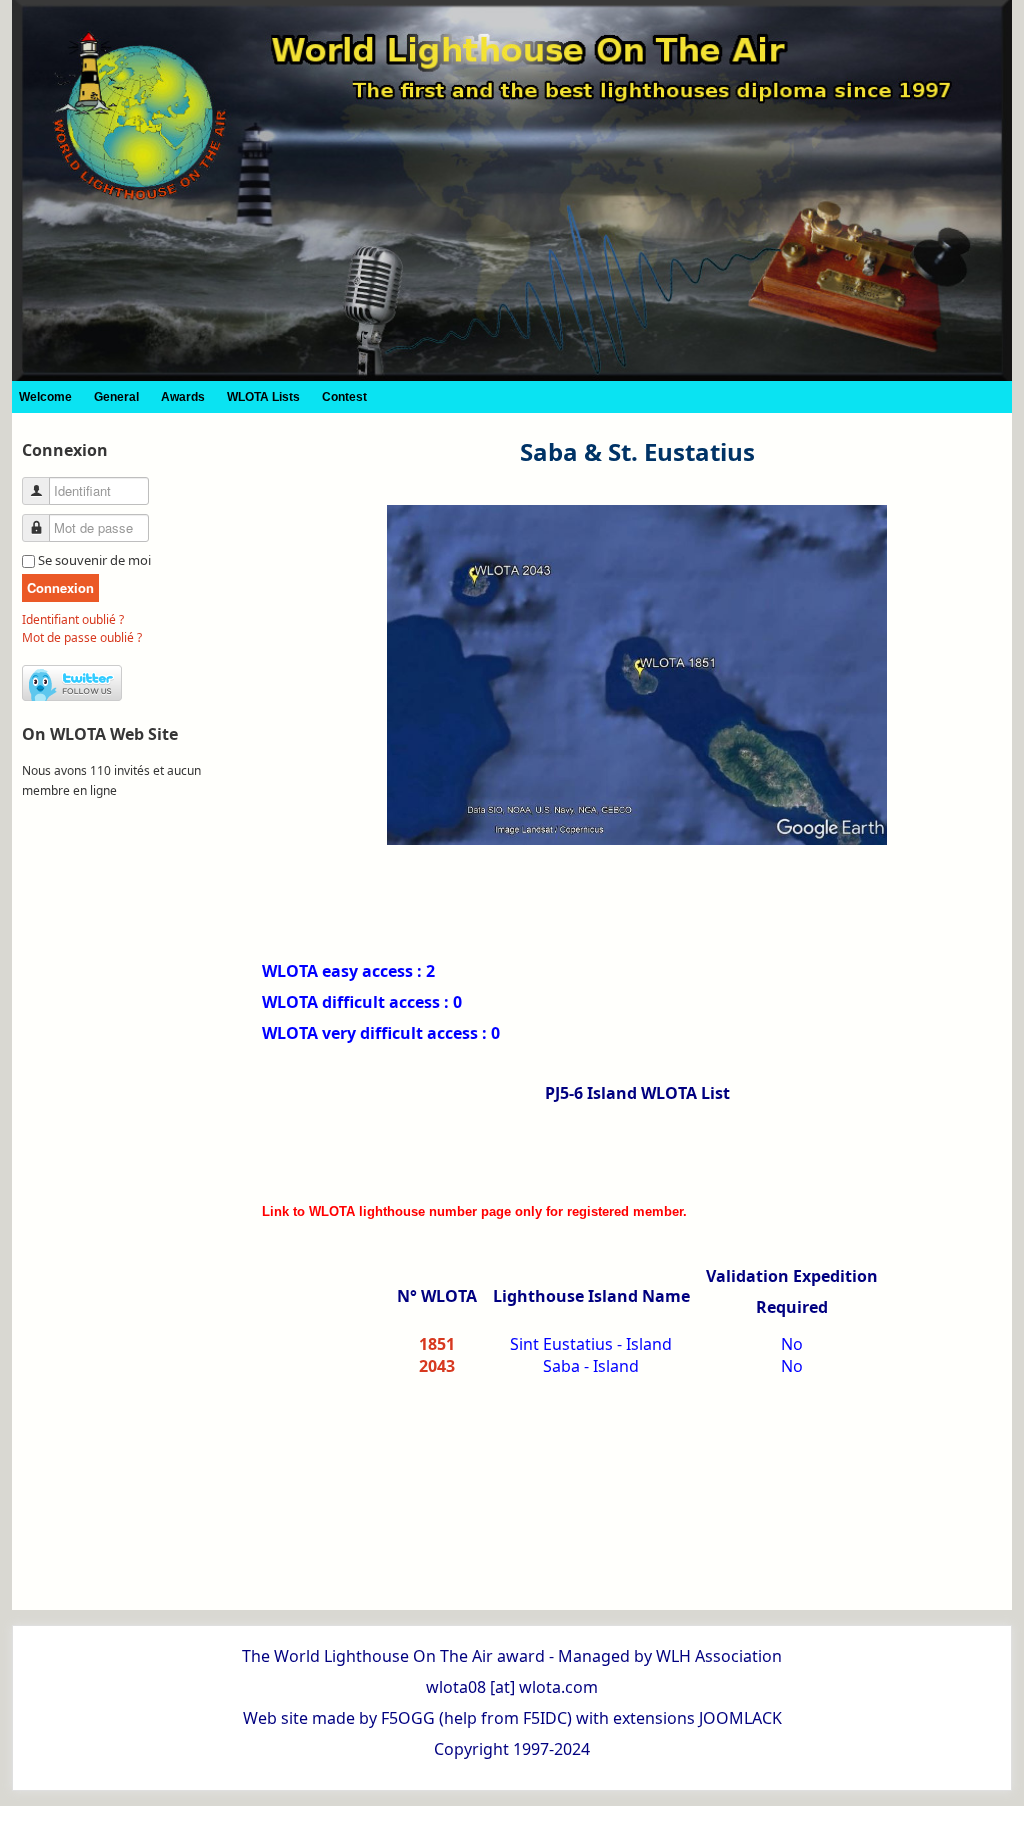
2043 (437, 1366)
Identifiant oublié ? (73, 619)
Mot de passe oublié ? (82, 637)
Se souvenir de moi (94, 560)
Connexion (60, 587)
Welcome (45, 397)
